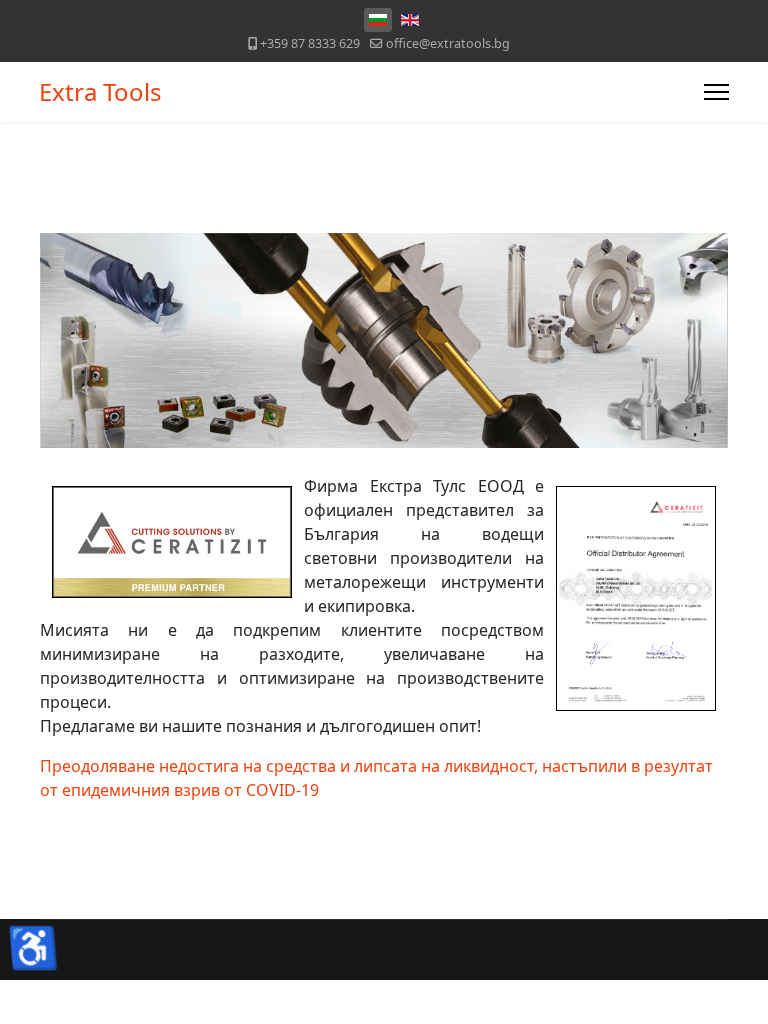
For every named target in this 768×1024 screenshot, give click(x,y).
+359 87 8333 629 (310, 43)
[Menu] (716, 92)
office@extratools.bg (448, 43)
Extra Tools (100, 92)
